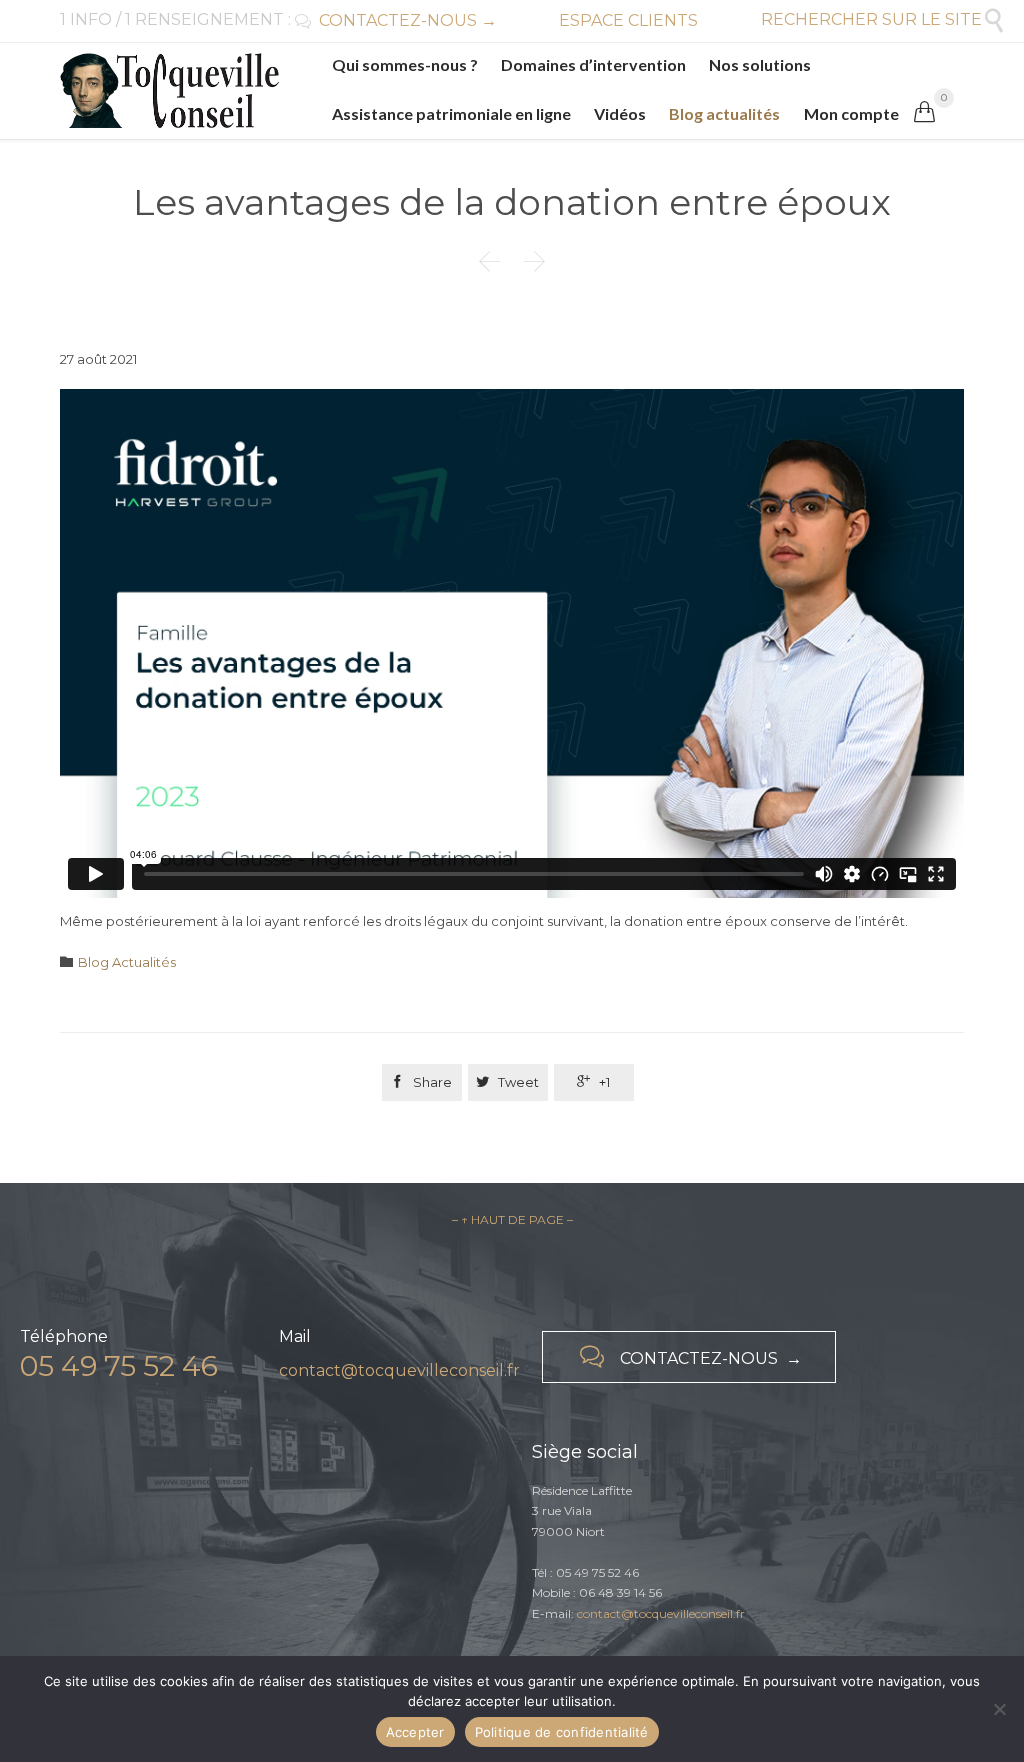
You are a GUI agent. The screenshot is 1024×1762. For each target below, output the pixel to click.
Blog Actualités (127, 962)
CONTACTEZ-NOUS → (396, 20)
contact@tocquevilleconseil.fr (399, 1370)
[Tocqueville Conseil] (169, 90)
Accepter (415, 1732)
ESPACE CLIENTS (628, 20)
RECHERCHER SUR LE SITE (883, 19)
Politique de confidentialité (562, 1732)
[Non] (999, 1709)
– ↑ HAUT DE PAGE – (512, 1219)
